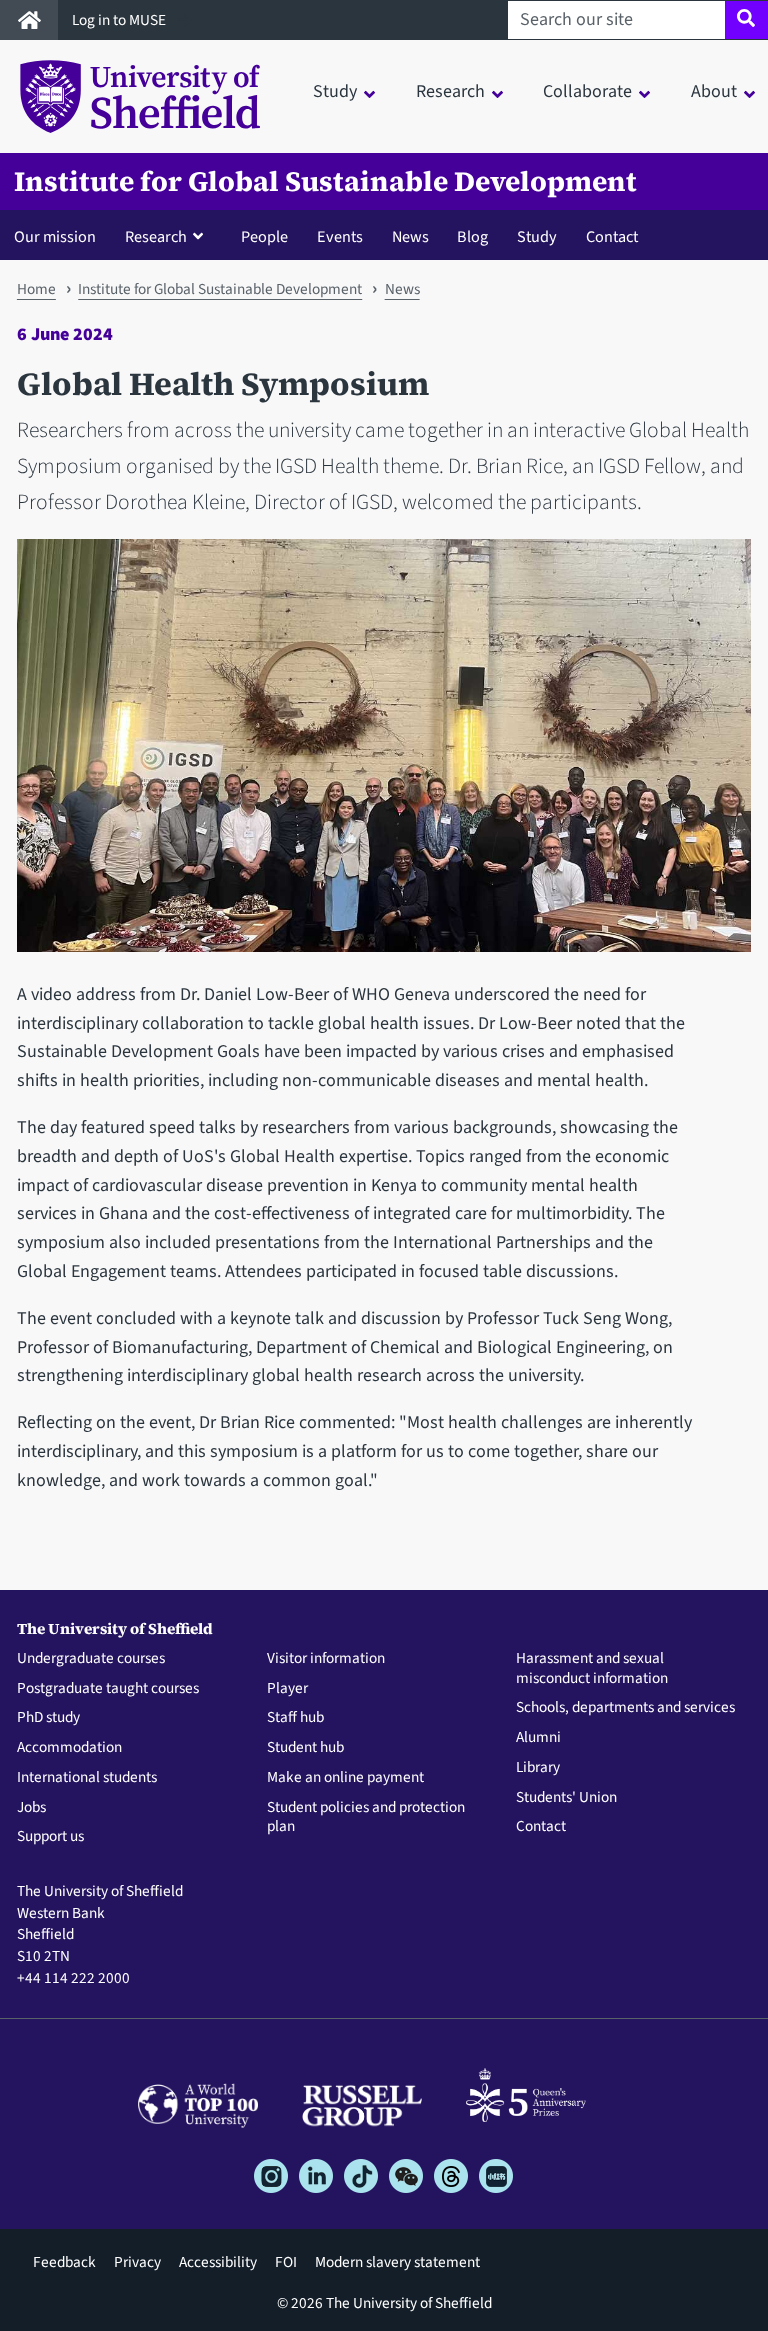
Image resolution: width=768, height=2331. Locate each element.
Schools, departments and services (625, 1708)
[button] (168, 236)
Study (537, 236)
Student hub (305, 1748)
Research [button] (450, 91)
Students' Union (566, 1798)
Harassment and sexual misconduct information (592, 1669)
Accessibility (218, 2262)
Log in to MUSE (120, 20)
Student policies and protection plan (366, 1818)
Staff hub (295, 1718)
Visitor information (326, 1659)
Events (340, 236)
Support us (50, 1837)
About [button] (714, 91)
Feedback (64, 2262)
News (410, 236)
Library (538, 1768)
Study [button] (335, 91)
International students (87, 1778)
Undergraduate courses (91, 1659)
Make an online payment (345, 1778)
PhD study (48, 1718)
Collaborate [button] (587, 91)
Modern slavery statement (397, 2262)
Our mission (55, 236)
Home (36, 289)
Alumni (538, 1738)
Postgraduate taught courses (108, 1689)
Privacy (137, 2262)
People (264, 236)
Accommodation (69, 1748)
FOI (286, 2262)
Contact (612, 236)
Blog (472, 236)
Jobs (31, 1808)
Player (287, 1689)
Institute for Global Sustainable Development (325, 181)
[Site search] (746, 20)
